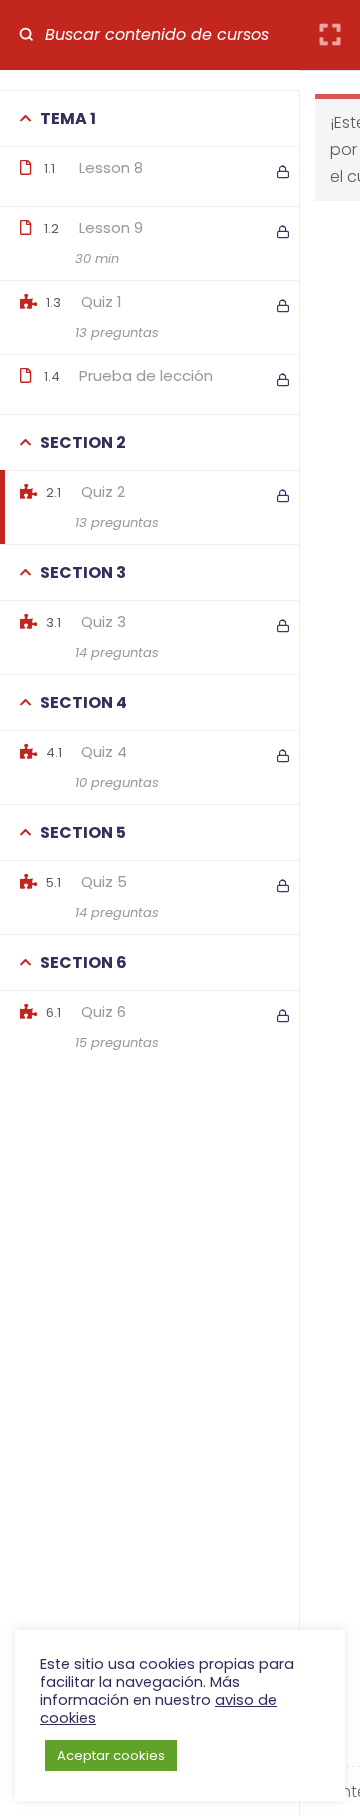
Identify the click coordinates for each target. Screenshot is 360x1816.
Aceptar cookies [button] (111, 1755)
